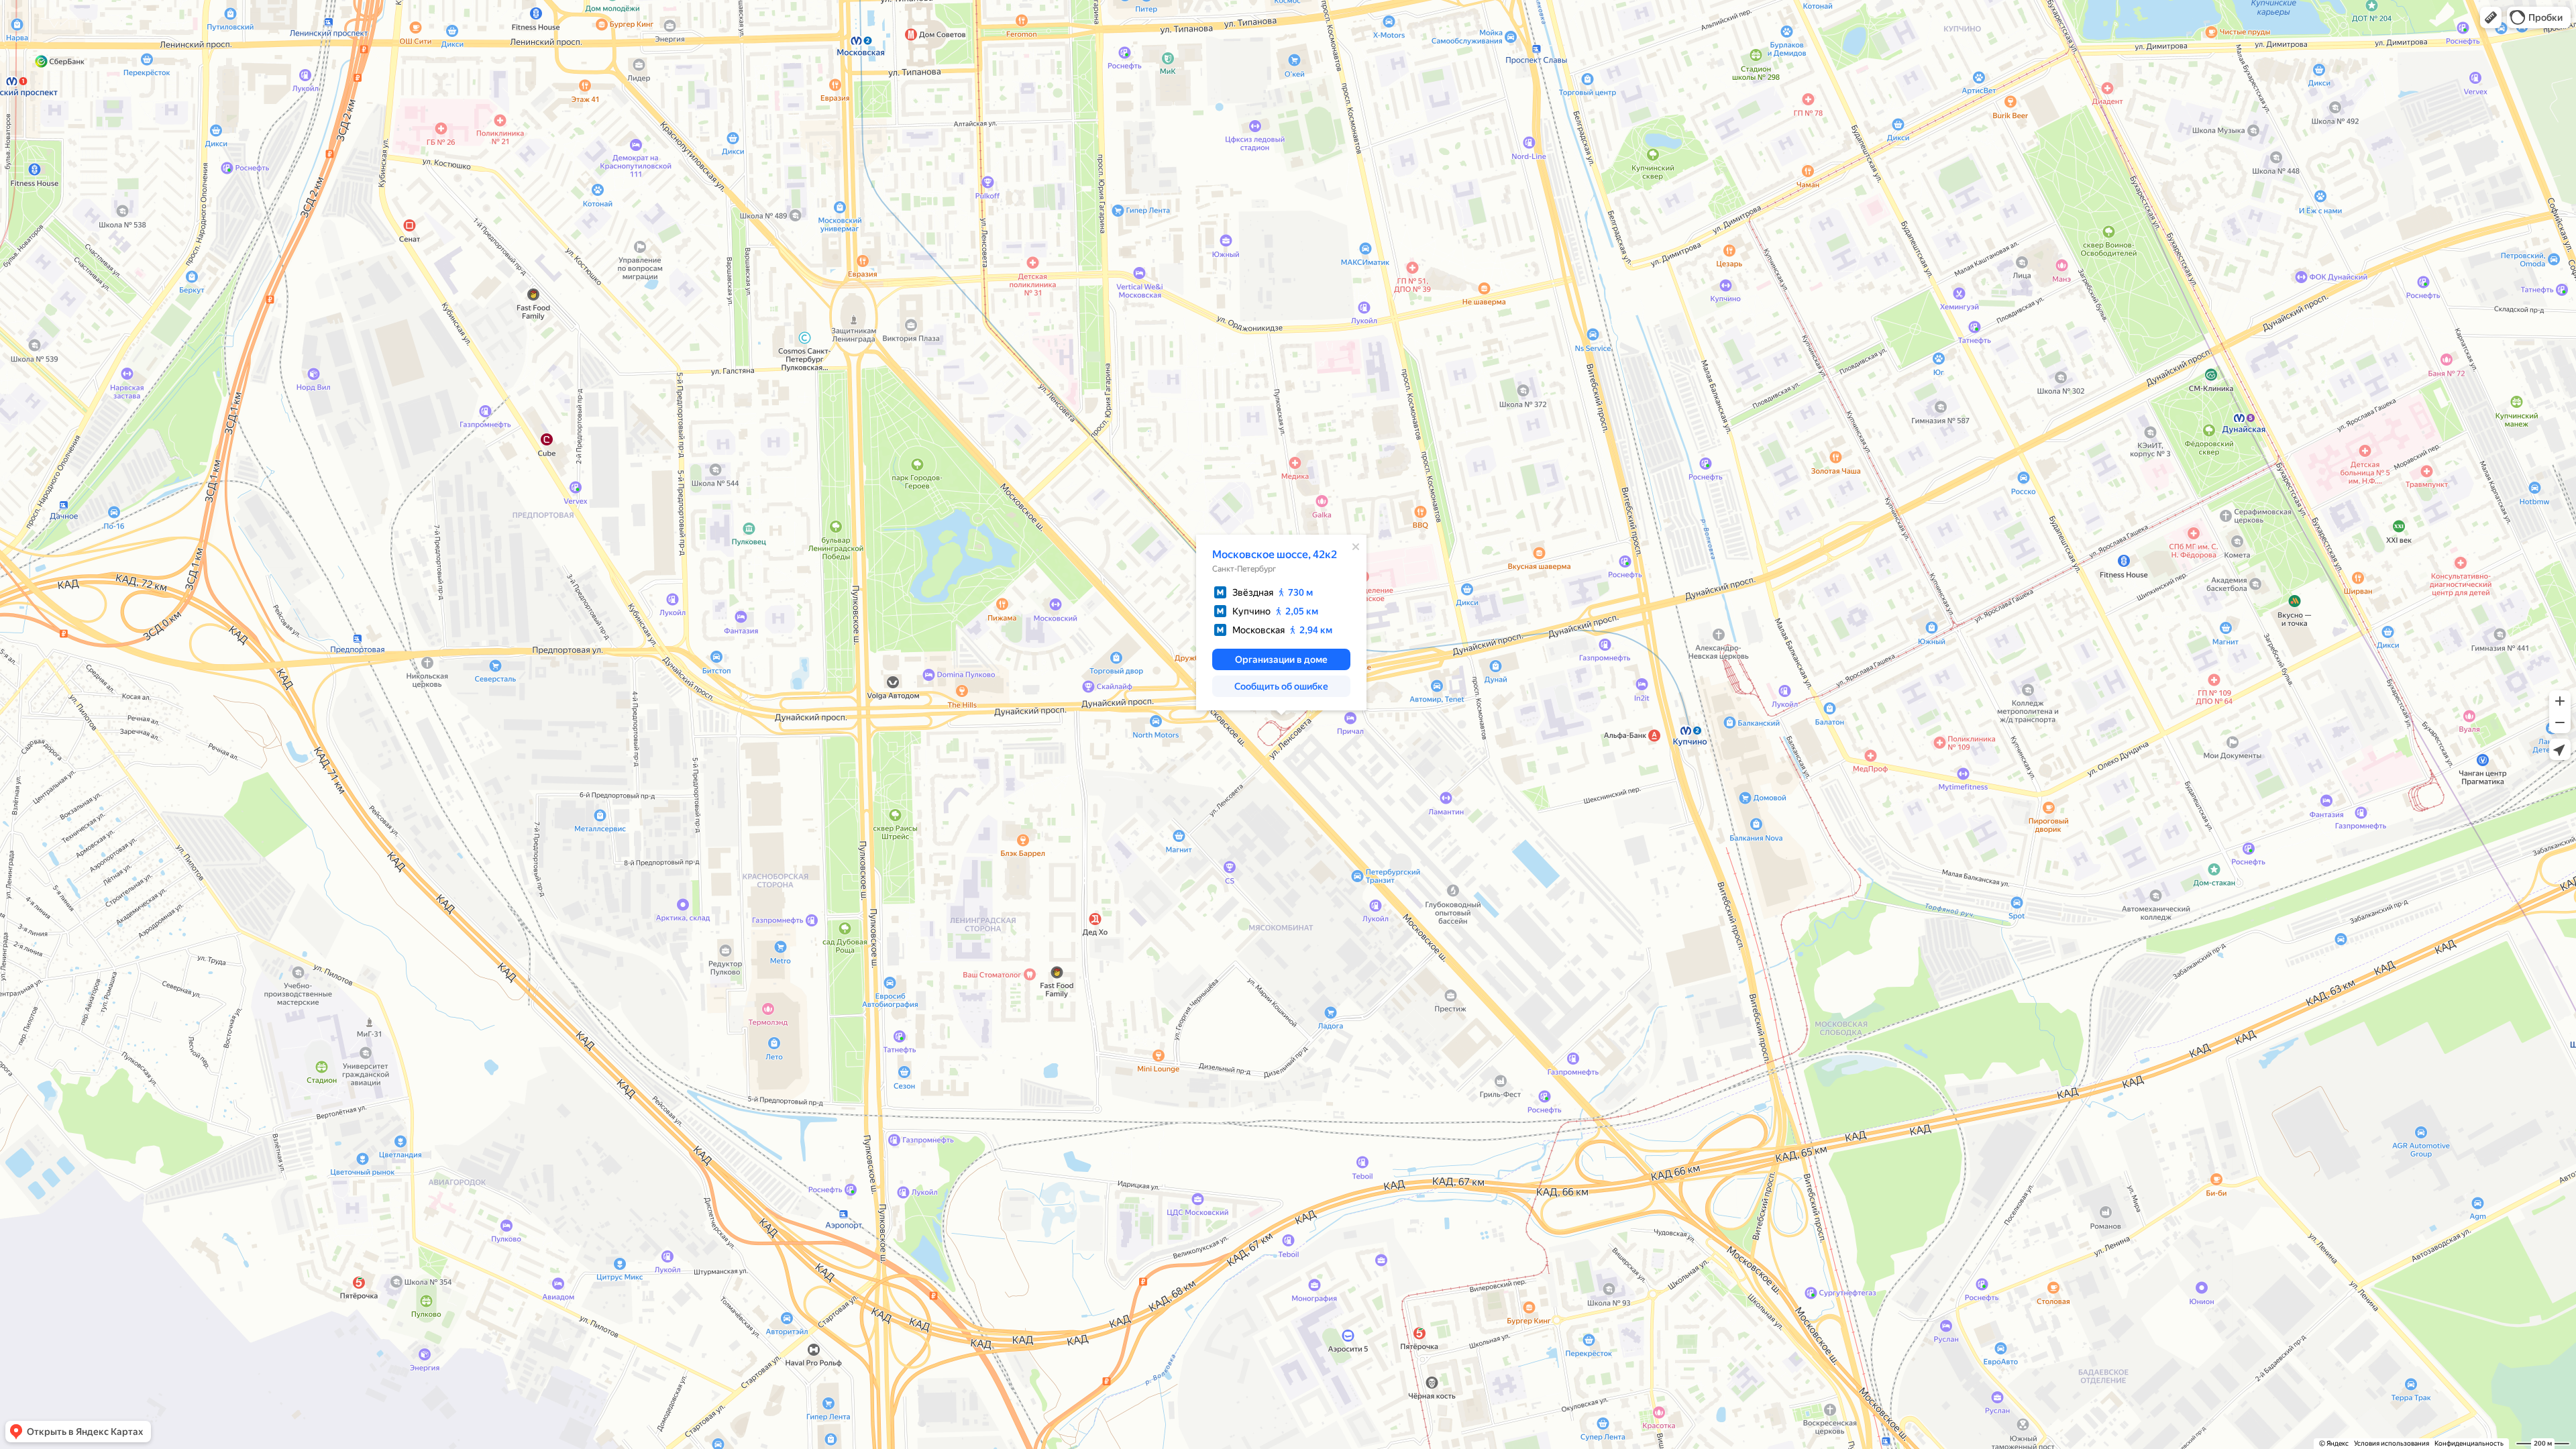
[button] (2491, 17)
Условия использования (2392, 1443)
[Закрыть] (1356, 547)
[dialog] (1281, 623)
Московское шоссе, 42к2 (1275, 554)
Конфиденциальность (2469, 1443)
